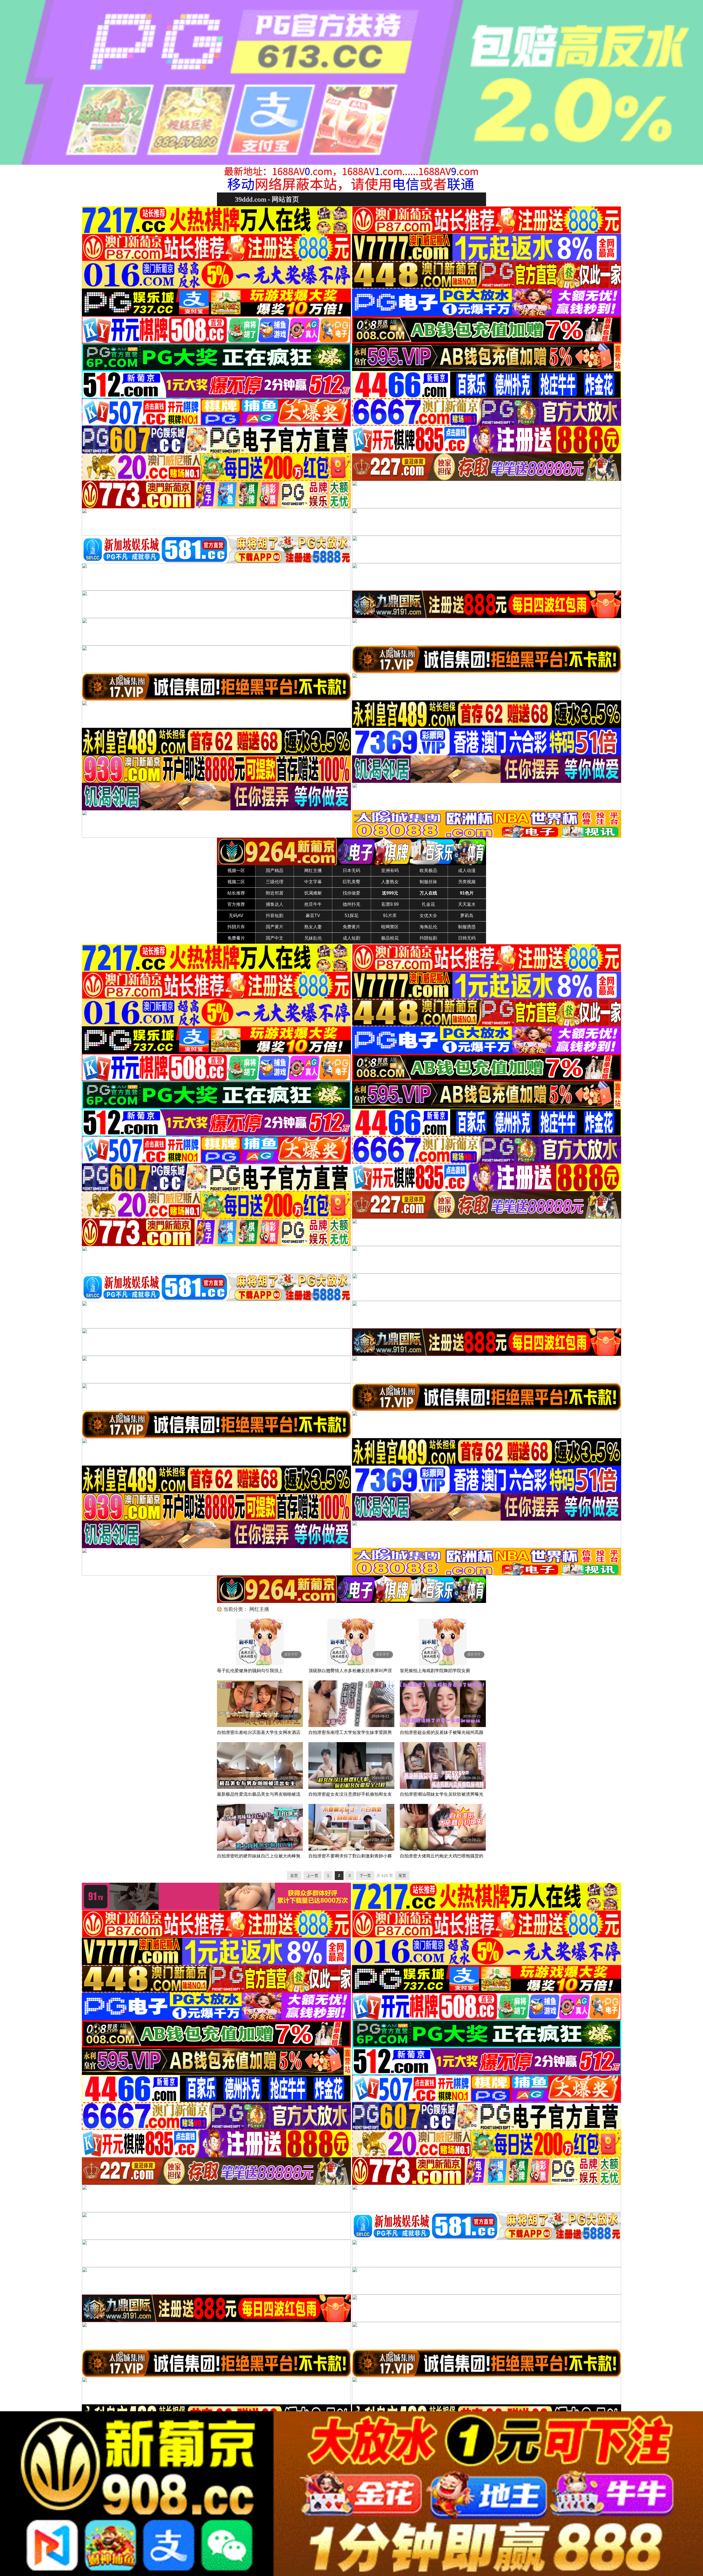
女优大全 (428, 916)
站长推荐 (236, 893)
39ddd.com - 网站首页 (267, 199)
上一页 (313, 1876)
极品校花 (390, 938)
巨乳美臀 (351, 882)
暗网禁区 (390, 927)
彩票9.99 (390, 904)
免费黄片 (351, 927)
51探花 (351, 916)
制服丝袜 (428, 882)
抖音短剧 (275, 916)
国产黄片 (275, 927)
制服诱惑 (467, 927)
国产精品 (275, 871)
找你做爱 (351, 893)
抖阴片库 (236, 927)
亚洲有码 (390, 871)
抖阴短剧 (428, 938)
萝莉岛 (467, 916)
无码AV (236, 916)
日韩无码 (467, 938)
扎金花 (428, 904)
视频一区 (236, 871)
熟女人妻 (313, 927)
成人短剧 (351, 938)
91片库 (390, 916)
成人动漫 (467, 871)
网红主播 (313, 871)
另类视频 (467, 882)
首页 (294, 1876)
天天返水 (467, 904)
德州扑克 (351, 904)
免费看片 (236, 938)
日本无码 (351, 871)
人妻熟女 (390, 882)
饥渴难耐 (313, 893)
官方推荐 (236, 904)
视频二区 (236, 882)
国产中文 (275, 938)
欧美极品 (428, 871)
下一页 (365, 1876)
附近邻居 (275, 893)
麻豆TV (313, 916)
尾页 (402, 1876)
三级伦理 (275, 882)
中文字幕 (313, 882)
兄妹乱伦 (313, 938)
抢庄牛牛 (313, 904)
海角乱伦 (428, 927)
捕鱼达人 (275, 904)
